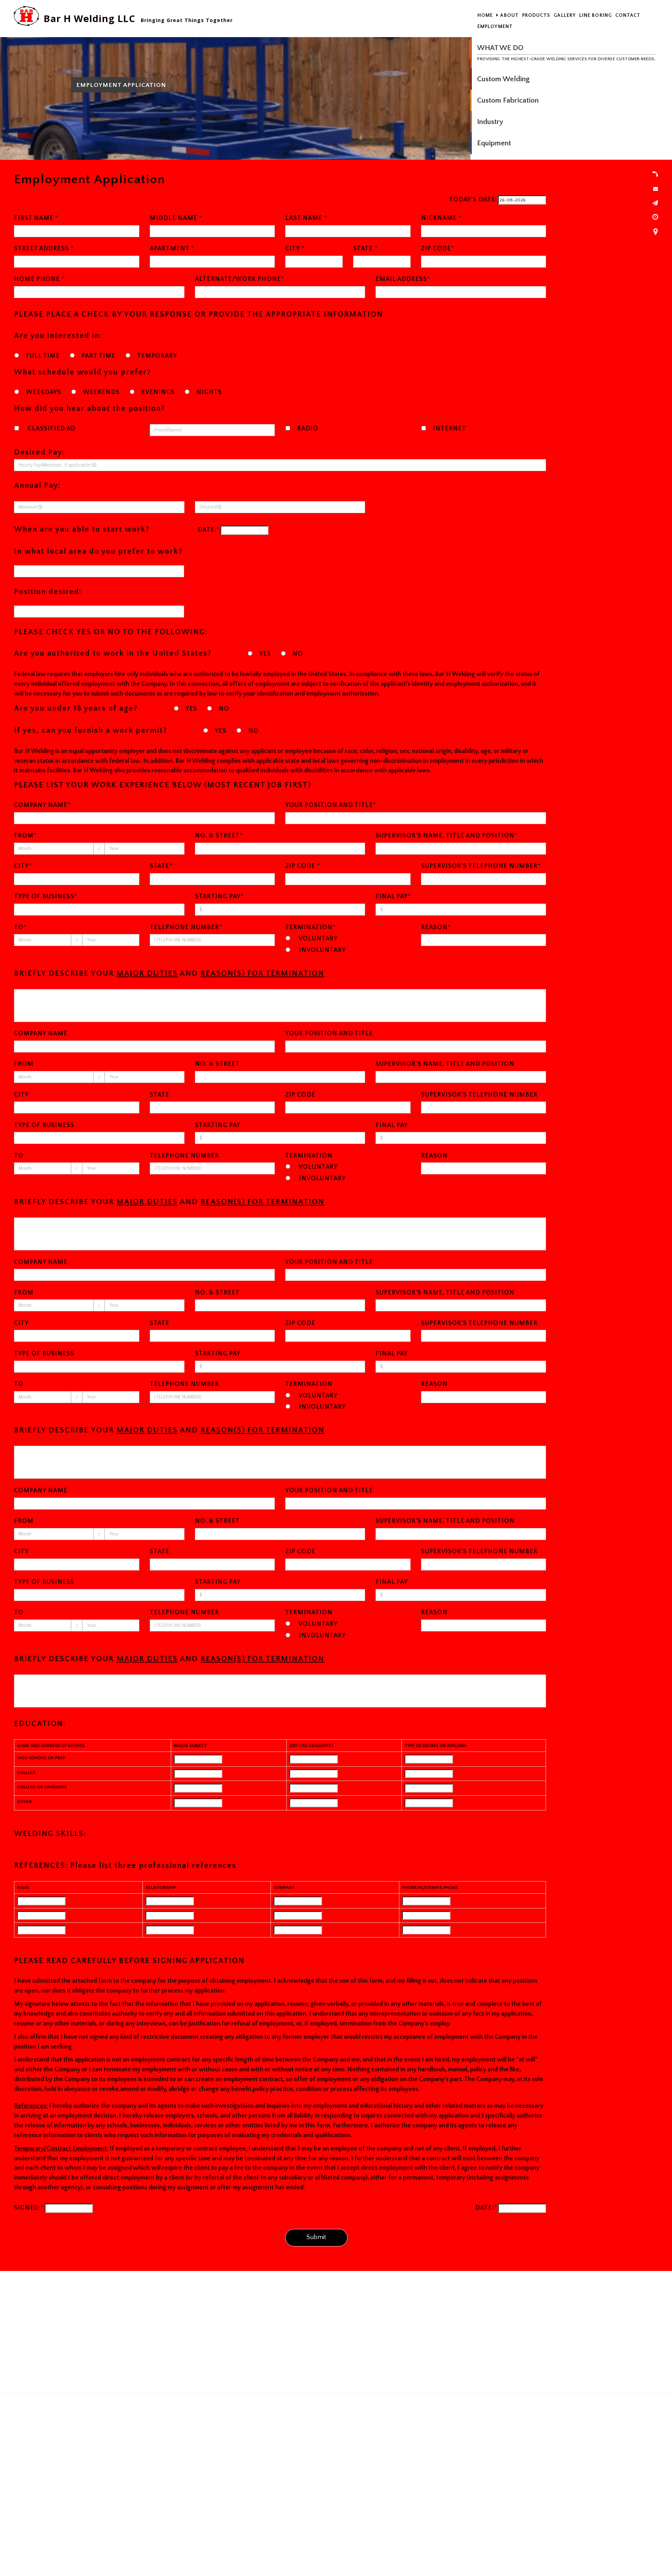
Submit (316, 2237)
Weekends (101, 392)
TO (20, 927)
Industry (490, 122)
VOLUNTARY (317, 939)
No (298, 654)
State (365, 249)
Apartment (172, 249)
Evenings (158, 392)
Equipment (494, 143)
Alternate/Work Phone (240, 279)
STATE (161, 866)
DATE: (486, 2208)
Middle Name (176, 218)
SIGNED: (29, 2208)
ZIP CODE (303, 866)
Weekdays (44, 392)
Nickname (441, 218)
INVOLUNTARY (321, 950)
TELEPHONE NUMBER (186, 927)
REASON (436, 927)
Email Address (403, 279)
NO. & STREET (219, 836)
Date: (209, 530)
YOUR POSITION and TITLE (331, 805)
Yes (265, 654)
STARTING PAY (219, 897)
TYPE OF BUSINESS (46, 897)
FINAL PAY (393, 897)
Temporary (157, 356)
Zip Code (438, 249)
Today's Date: (473, 200)
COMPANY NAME (42, 805)
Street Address (44, 249)
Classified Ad (51, 429)
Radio (308, 429)
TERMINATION (310, 927)
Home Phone (39, 279)
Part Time (99, 356)
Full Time (43, 356)
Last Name (306, 218)
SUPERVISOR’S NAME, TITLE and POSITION (447, 836)
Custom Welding (503, 79)
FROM (25, 836)
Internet (450, 429)
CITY (23, 866)
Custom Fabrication (508, 100)
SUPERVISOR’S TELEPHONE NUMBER (481, 866)
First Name (36, 218)
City (295, 249)
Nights (209, 392)
